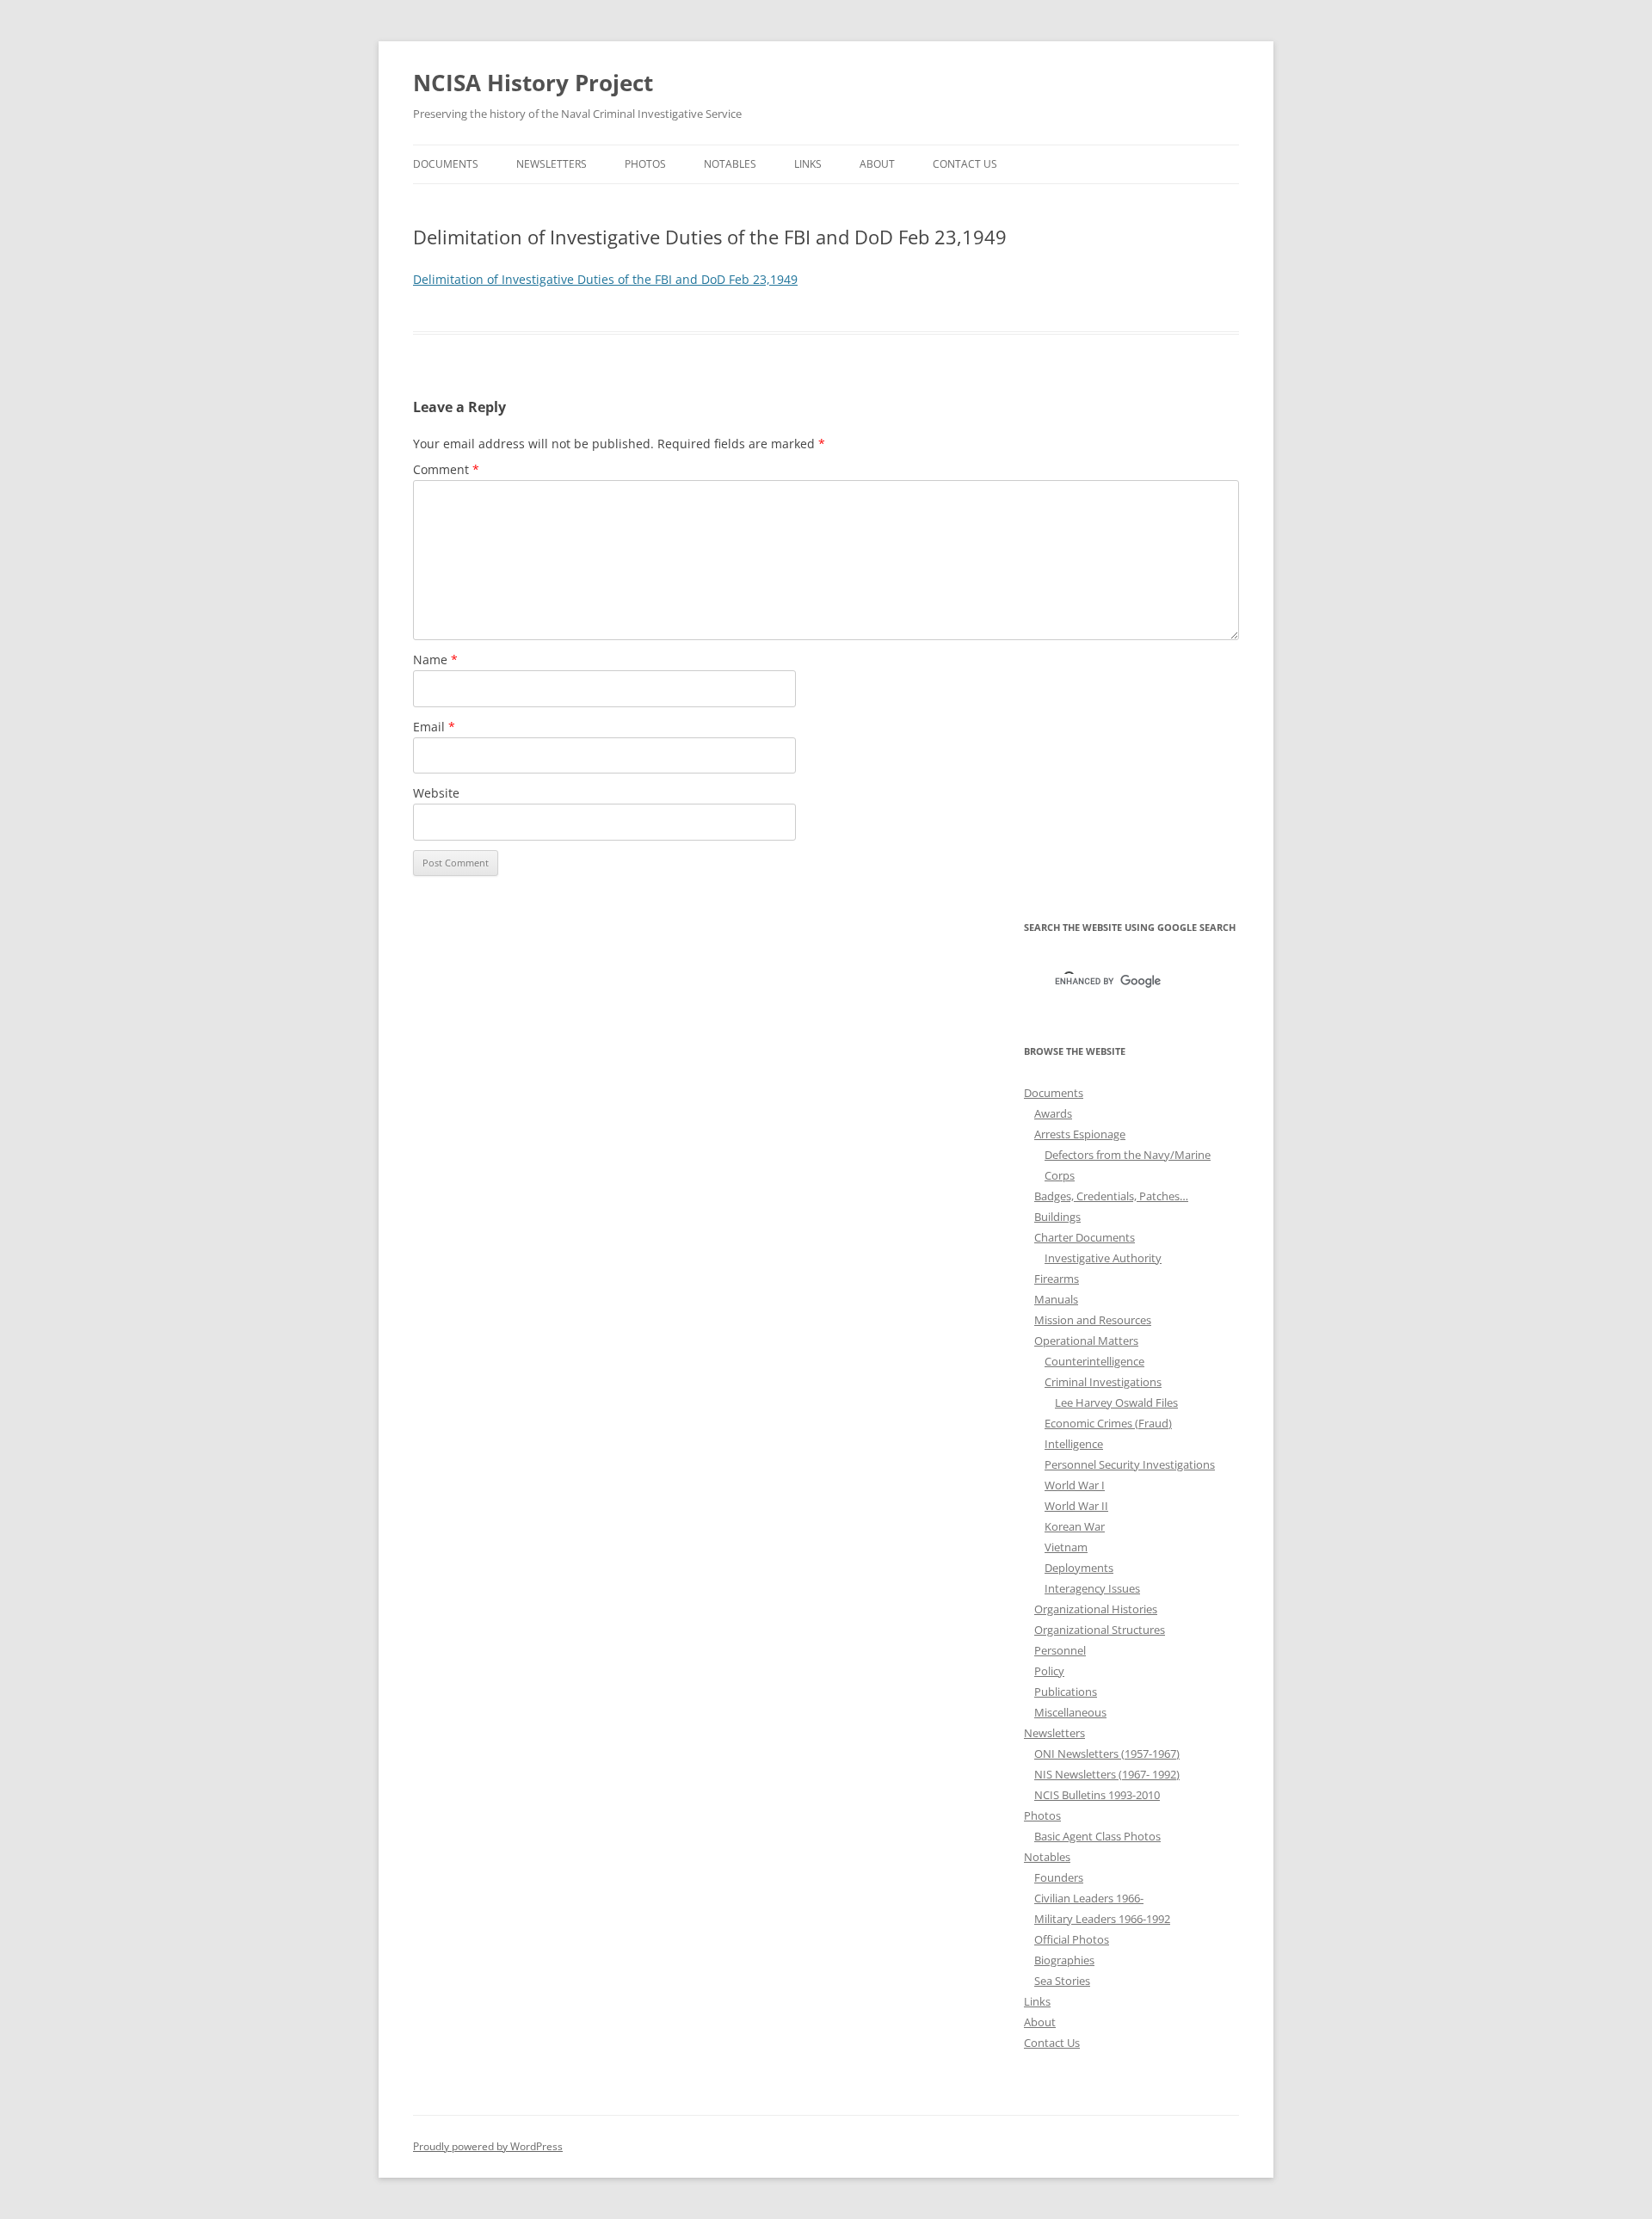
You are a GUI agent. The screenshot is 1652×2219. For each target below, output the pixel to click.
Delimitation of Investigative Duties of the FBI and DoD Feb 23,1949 (605, 279)
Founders (1059, 1877)
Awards (1053, 1113)
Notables (730, 164)
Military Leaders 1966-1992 (1102, 1919)
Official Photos (1072, 1939)
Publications (1066, 1692)
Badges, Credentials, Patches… (1111, 1196)
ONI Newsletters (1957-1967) (1107, 1754)
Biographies (1064, 1960)
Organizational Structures (1100, 1630)
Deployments (1079, 1568)
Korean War (1075, 1526)
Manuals (1056, 1299)
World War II (1076, 1506)
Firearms (1057, 1279)
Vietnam (1066, 1547)
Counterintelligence (1094, 1361)
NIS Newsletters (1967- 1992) (1107, 1774)
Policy (1049, 1671)
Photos (645, 164)
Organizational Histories (1096, 1609)
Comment (446, 469)
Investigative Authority (1103, 1258)
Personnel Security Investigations (1130, 1464)
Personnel (1060, 1650)
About (877, 164)
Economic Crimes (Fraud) (1108, 1423)
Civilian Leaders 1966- (1089, 1898)
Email (434, 727)
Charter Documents (1085, 1237)
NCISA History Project (533, 83)
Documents (446, 164)
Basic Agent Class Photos (1097, 1836)
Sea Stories (1062, 1981)
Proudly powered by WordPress (488, 2146)
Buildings (1057, 1217)
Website (436, 793)
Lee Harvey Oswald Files (1116, 1402)
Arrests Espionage (1080, 1134)
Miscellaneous (1070, 1712)
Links (808, 164)
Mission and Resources (1093, 1320)
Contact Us (965, 164)
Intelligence (1074, 1444)
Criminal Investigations (1103, 1382)
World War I (1075, 1485)
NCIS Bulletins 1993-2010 (1097, 1795)
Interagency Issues (1092, 1588)
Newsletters (552, 164)
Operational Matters (1086, 1341)
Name (435, 660)
